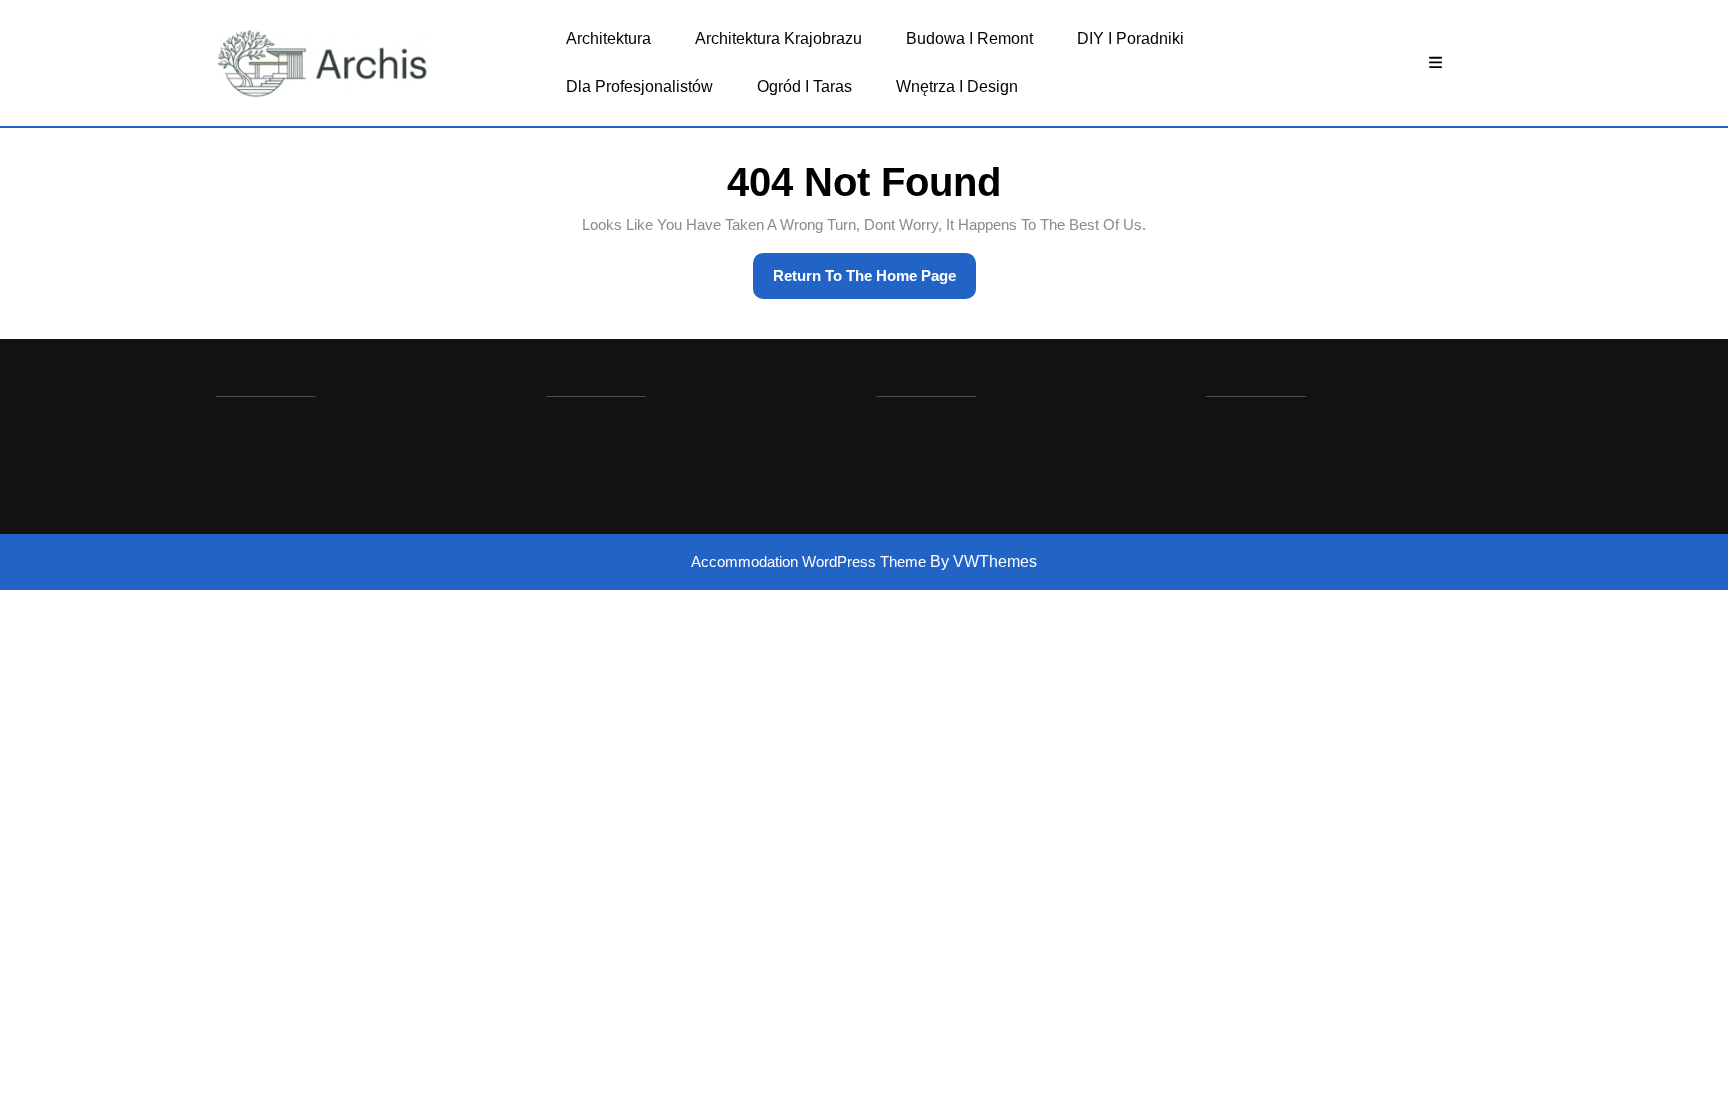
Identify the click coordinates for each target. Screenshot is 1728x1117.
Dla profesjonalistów (639, 86)
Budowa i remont (969, 38)
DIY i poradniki (1130, 38)
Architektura (608, 38)
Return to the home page (874, 283)
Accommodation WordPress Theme (810, 561)
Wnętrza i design (957, 86)
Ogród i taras (804, 86)
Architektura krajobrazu (778, 38)
